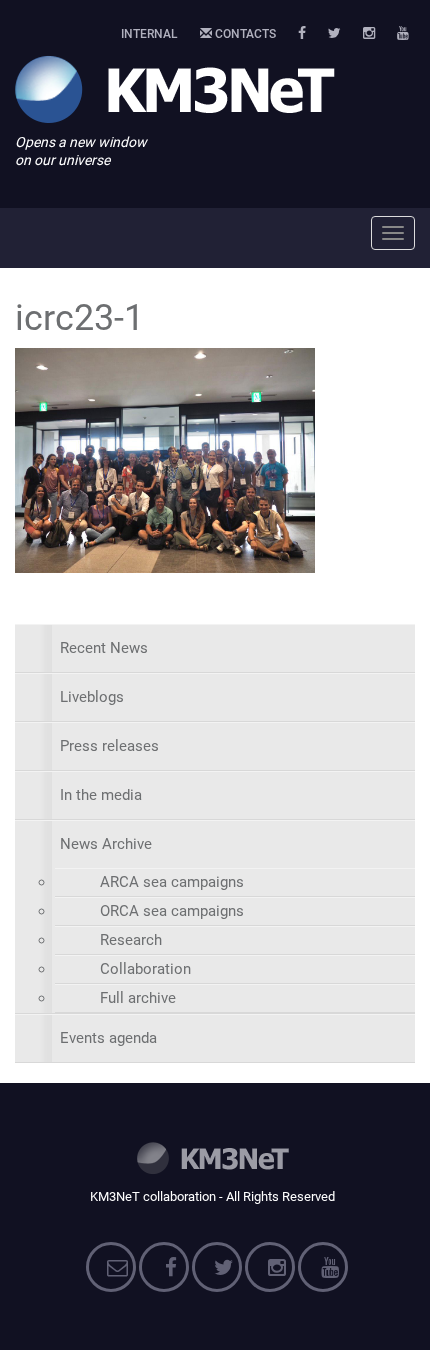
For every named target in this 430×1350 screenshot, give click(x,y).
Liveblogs (92, 697)
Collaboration (145, 969)
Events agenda (108, 1038)
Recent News (104, 648)
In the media (101, 795)
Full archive (138, 998)
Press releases (109, 746)
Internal (149, 34)
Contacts (244, 34)
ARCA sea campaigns (172, 882)
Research (131, 940)
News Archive (106, 844)
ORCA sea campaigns (172, 911)
